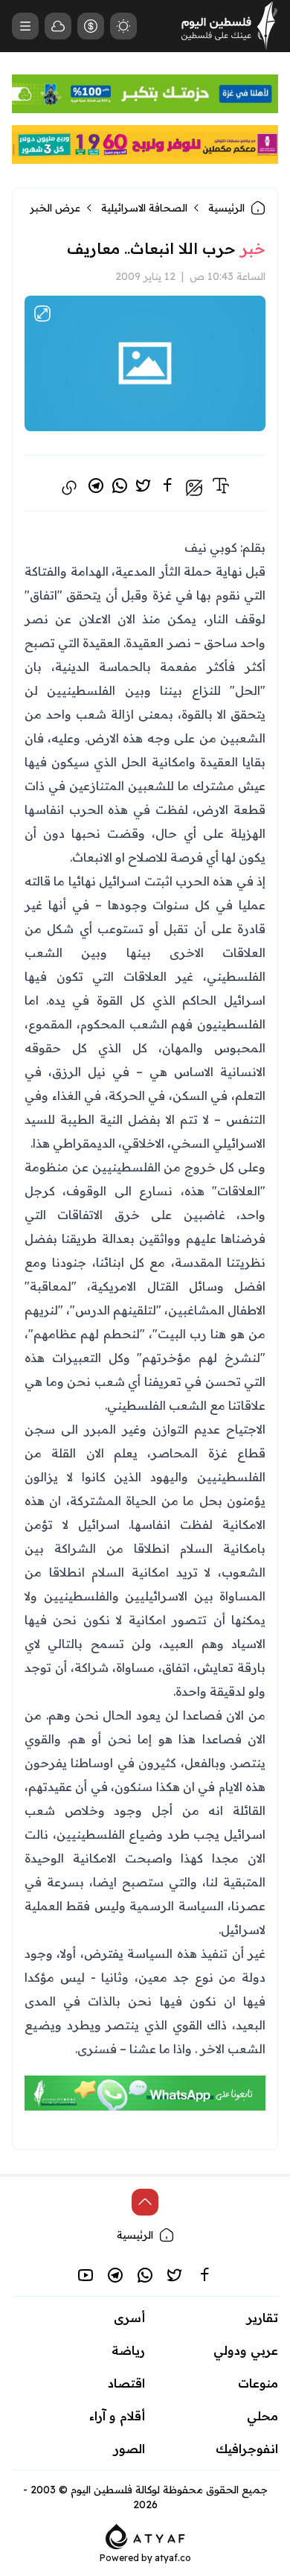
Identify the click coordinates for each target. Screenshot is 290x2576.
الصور (129, 2449)
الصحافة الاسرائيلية (144, 208)
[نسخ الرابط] (69, 488)
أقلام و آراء (117, 2416)
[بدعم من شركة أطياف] (145, 2535)
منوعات (258, 2383)
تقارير (262, 2318)
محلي (262, 2416)
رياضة (128, 2350)
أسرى (129, 2318)
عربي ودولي (246, 2350)
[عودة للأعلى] (145, 2202)
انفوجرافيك (247, 2449)
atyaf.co (173, 2558)
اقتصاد (126, 2383)
